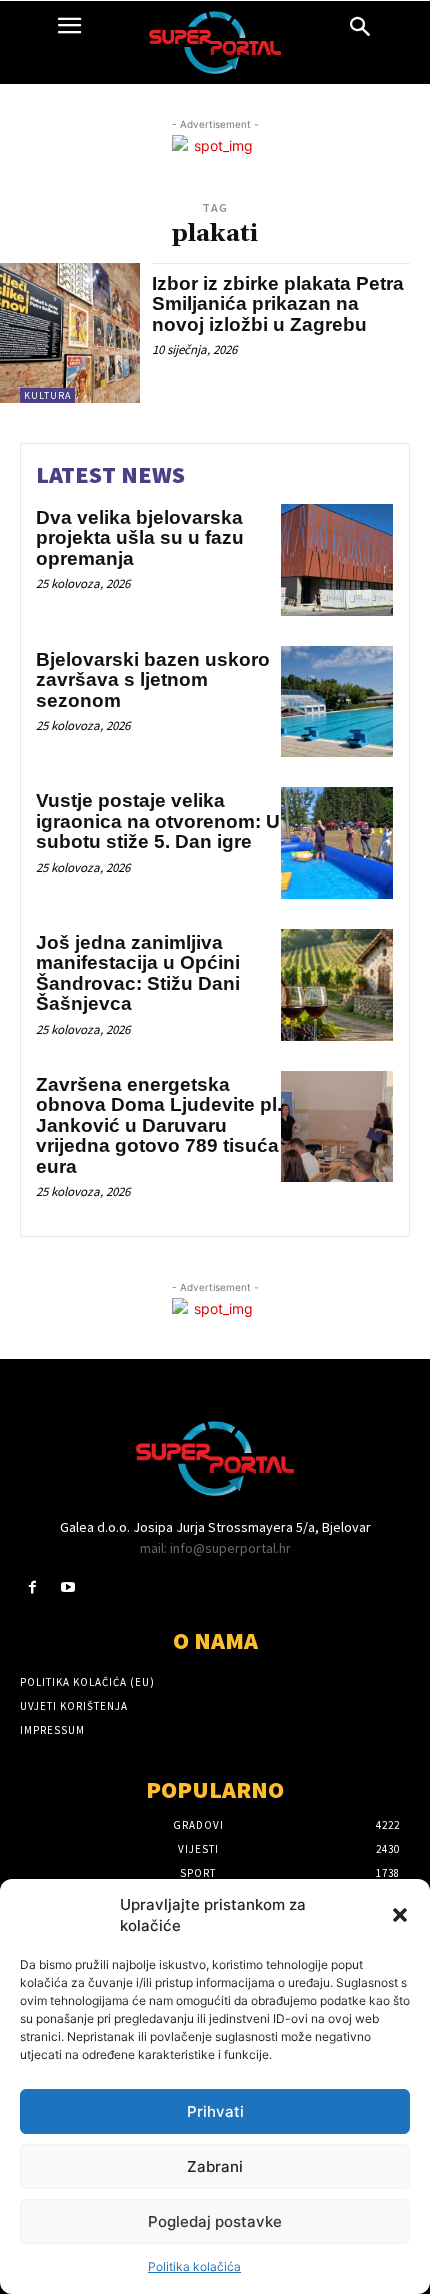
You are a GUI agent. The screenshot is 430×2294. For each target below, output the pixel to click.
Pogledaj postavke (215, 2221)
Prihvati (215, 2111)
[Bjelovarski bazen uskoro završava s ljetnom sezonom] (337, 702)
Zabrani (215, 2166)
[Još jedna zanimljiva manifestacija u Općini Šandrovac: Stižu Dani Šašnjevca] (337, 985)
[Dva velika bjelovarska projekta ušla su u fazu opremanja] (337, 560)
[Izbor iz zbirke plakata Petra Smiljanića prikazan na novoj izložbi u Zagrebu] (70, 333)
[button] (400, 1915)
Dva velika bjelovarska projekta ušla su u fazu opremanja (140, 538)
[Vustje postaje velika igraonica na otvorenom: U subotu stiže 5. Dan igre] (337, 843)
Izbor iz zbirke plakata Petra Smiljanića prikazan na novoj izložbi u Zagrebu (278, 304)
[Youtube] (67, 1587)
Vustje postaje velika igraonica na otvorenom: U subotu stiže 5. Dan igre (158, 821)
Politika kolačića (194, 2266)
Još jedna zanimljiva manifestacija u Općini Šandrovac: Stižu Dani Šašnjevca (138, 973)
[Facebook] (32, 1587)
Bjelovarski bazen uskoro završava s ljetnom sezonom (153, 680)
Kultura (47, 395)
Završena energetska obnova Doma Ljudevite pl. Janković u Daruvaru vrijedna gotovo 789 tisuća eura (159, 1125)
